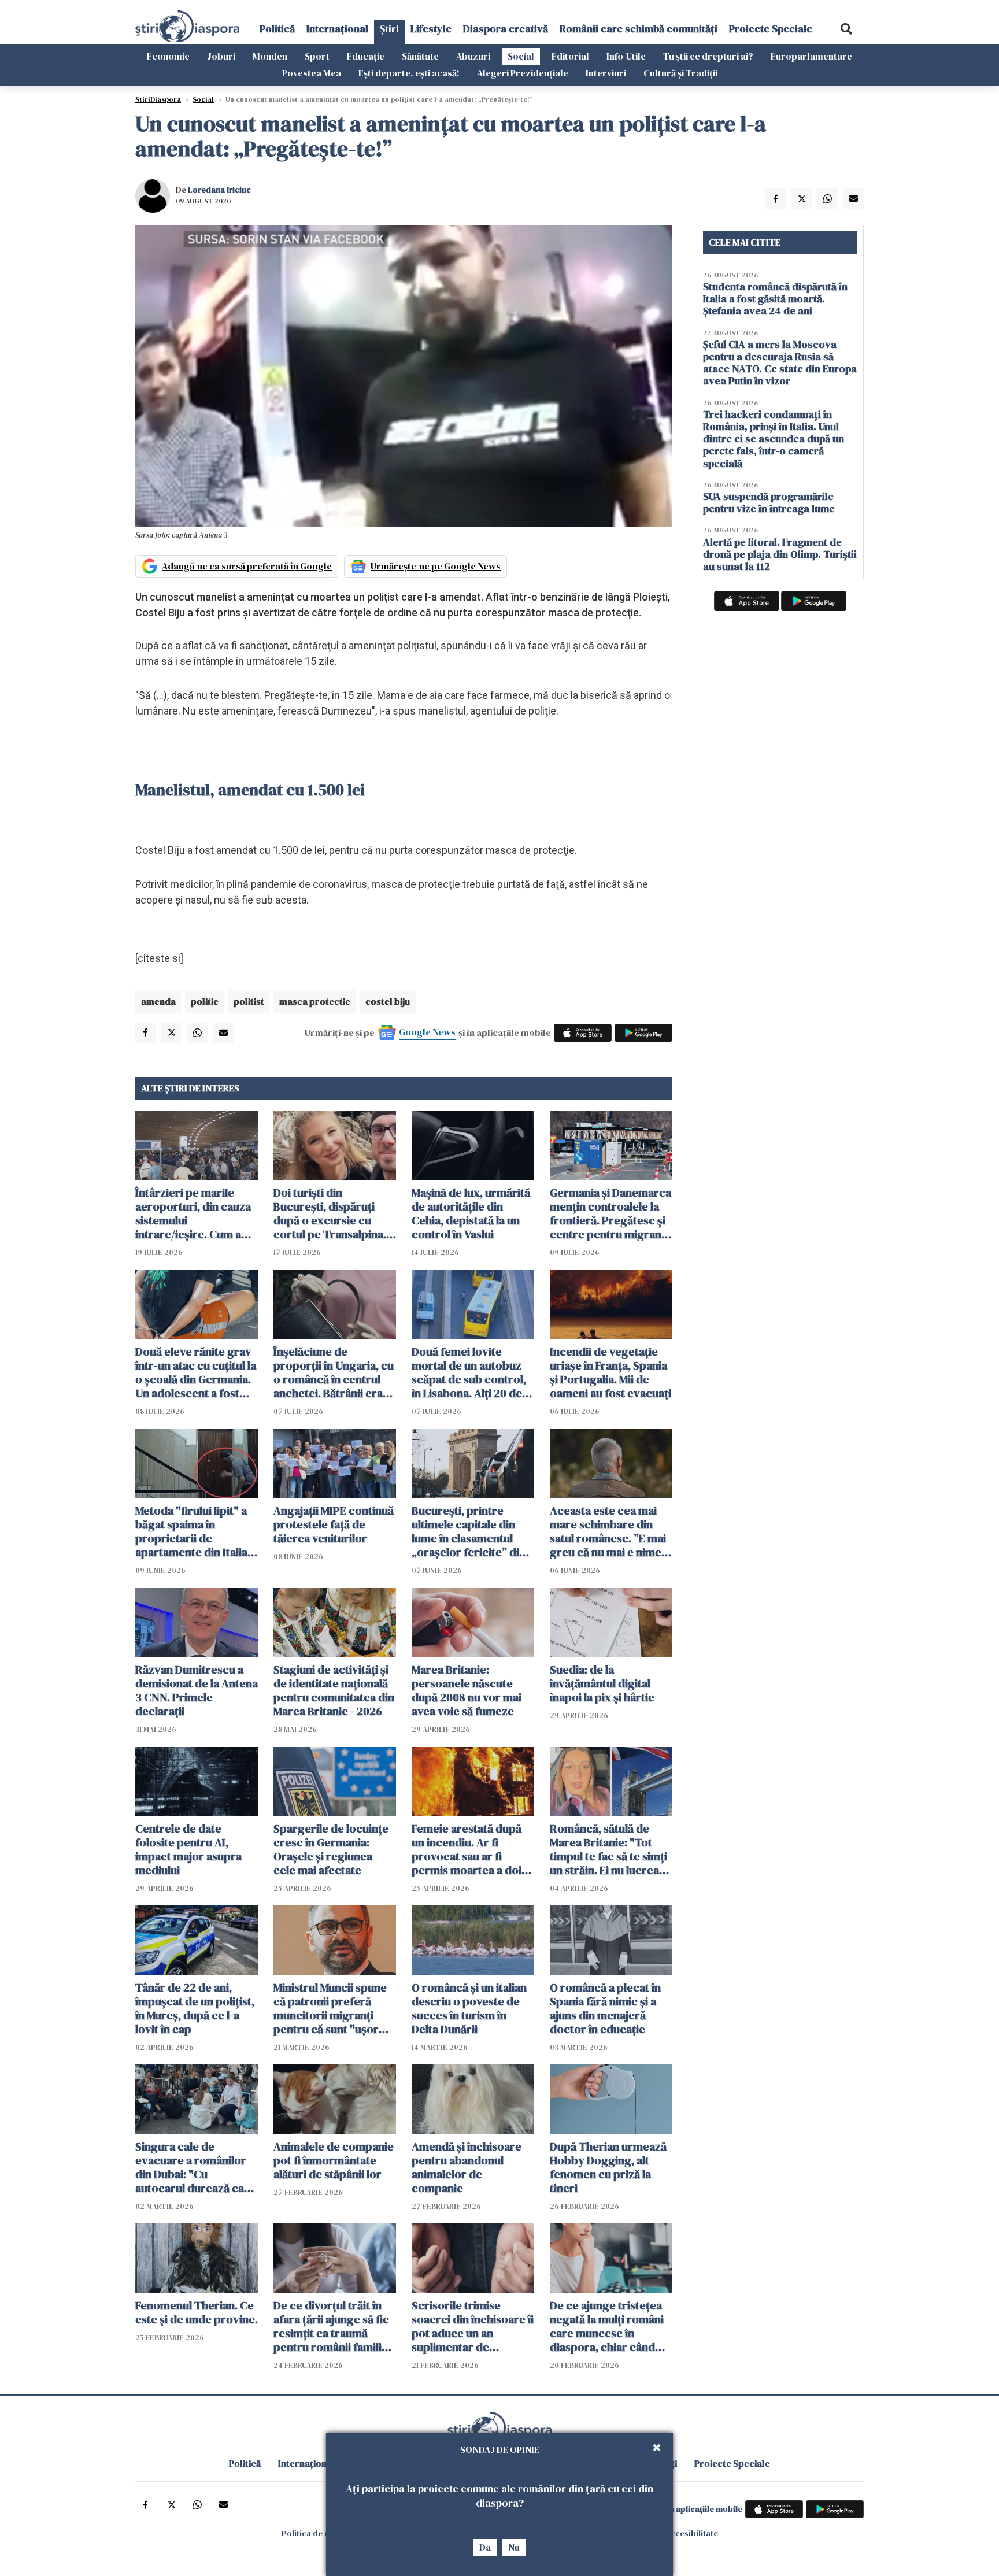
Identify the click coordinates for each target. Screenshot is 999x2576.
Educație (366, 56)
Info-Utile (626, 56)
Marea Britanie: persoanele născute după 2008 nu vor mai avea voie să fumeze (467, 1690)
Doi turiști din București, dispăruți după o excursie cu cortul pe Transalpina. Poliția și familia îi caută (332, 1213)
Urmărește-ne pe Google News (436, 566)
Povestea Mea (312, 73)
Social (521, 56)
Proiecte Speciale (771, 29)
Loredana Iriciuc (219, 190)
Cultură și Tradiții (680, 73)
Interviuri (606, 73)
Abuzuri (473, 56)
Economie (168, 56)
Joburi (221, 56)
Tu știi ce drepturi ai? (708, 56)
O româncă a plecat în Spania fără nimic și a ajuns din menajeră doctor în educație (605, 2008)
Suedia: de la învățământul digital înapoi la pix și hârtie (602, 1683)
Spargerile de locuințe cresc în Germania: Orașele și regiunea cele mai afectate (331, 1849)
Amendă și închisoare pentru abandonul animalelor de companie (467, 2167)
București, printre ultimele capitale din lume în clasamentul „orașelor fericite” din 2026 (469, 1531)
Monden (270, 56)
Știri (389, 29)
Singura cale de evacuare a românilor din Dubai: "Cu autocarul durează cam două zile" (195, 2167)
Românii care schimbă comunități (639, 29)
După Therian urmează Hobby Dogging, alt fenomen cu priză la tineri (608, 2167)
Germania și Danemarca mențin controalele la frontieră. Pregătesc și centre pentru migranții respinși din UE (610, 1213)
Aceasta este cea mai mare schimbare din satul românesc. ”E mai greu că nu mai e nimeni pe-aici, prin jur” (610, 1531)
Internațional (337, 29)
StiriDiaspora (158, 99)
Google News (427, 1032)
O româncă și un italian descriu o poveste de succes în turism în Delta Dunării (469, 2008)
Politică (277, 29)
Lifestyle (431, 29)
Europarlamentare (811, 56)
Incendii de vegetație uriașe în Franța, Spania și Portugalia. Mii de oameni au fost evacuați (610, 1372)
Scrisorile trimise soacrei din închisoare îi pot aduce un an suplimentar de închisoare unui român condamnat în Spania (473, 2326)
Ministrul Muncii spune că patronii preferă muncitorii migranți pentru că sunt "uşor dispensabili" (330, 2008)
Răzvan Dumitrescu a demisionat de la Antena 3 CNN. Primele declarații (197, 1690)
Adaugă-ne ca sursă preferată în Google (247, 566)
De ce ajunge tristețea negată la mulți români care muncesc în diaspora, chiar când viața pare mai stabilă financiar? (607, 2326)
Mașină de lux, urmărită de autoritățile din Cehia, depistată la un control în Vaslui (471, 1213)
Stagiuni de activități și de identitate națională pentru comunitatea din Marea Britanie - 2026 (334, 1690)
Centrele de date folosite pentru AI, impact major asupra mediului (188, 1849)
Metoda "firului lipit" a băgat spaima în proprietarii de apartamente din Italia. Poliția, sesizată (193, 1531)
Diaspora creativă (506, 29)
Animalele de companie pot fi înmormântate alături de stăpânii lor (334, 2160)
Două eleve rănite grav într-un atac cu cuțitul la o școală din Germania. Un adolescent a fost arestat (196, 1372)
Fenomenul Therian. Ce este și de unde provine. (197, 2312)
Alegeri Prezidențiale (523, 73)
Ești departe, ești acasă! (409, 73)
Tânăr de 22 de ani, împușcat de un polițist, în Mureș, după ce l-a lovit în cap (195, 2008)
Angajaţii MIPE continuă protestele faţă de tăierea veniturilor (334, 1524)
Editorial (570, 56)
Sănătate (420, 56)
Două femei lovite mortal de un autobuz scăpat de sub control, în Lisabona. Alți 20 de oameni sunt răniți (469, 1372)
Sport (317, 56)
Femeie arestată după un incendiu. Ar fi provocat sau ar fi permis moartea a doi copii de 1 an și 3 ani (467, 1849)
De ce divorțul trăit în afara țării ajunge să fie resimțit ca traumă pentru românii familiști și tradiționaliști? (334, 2326)
